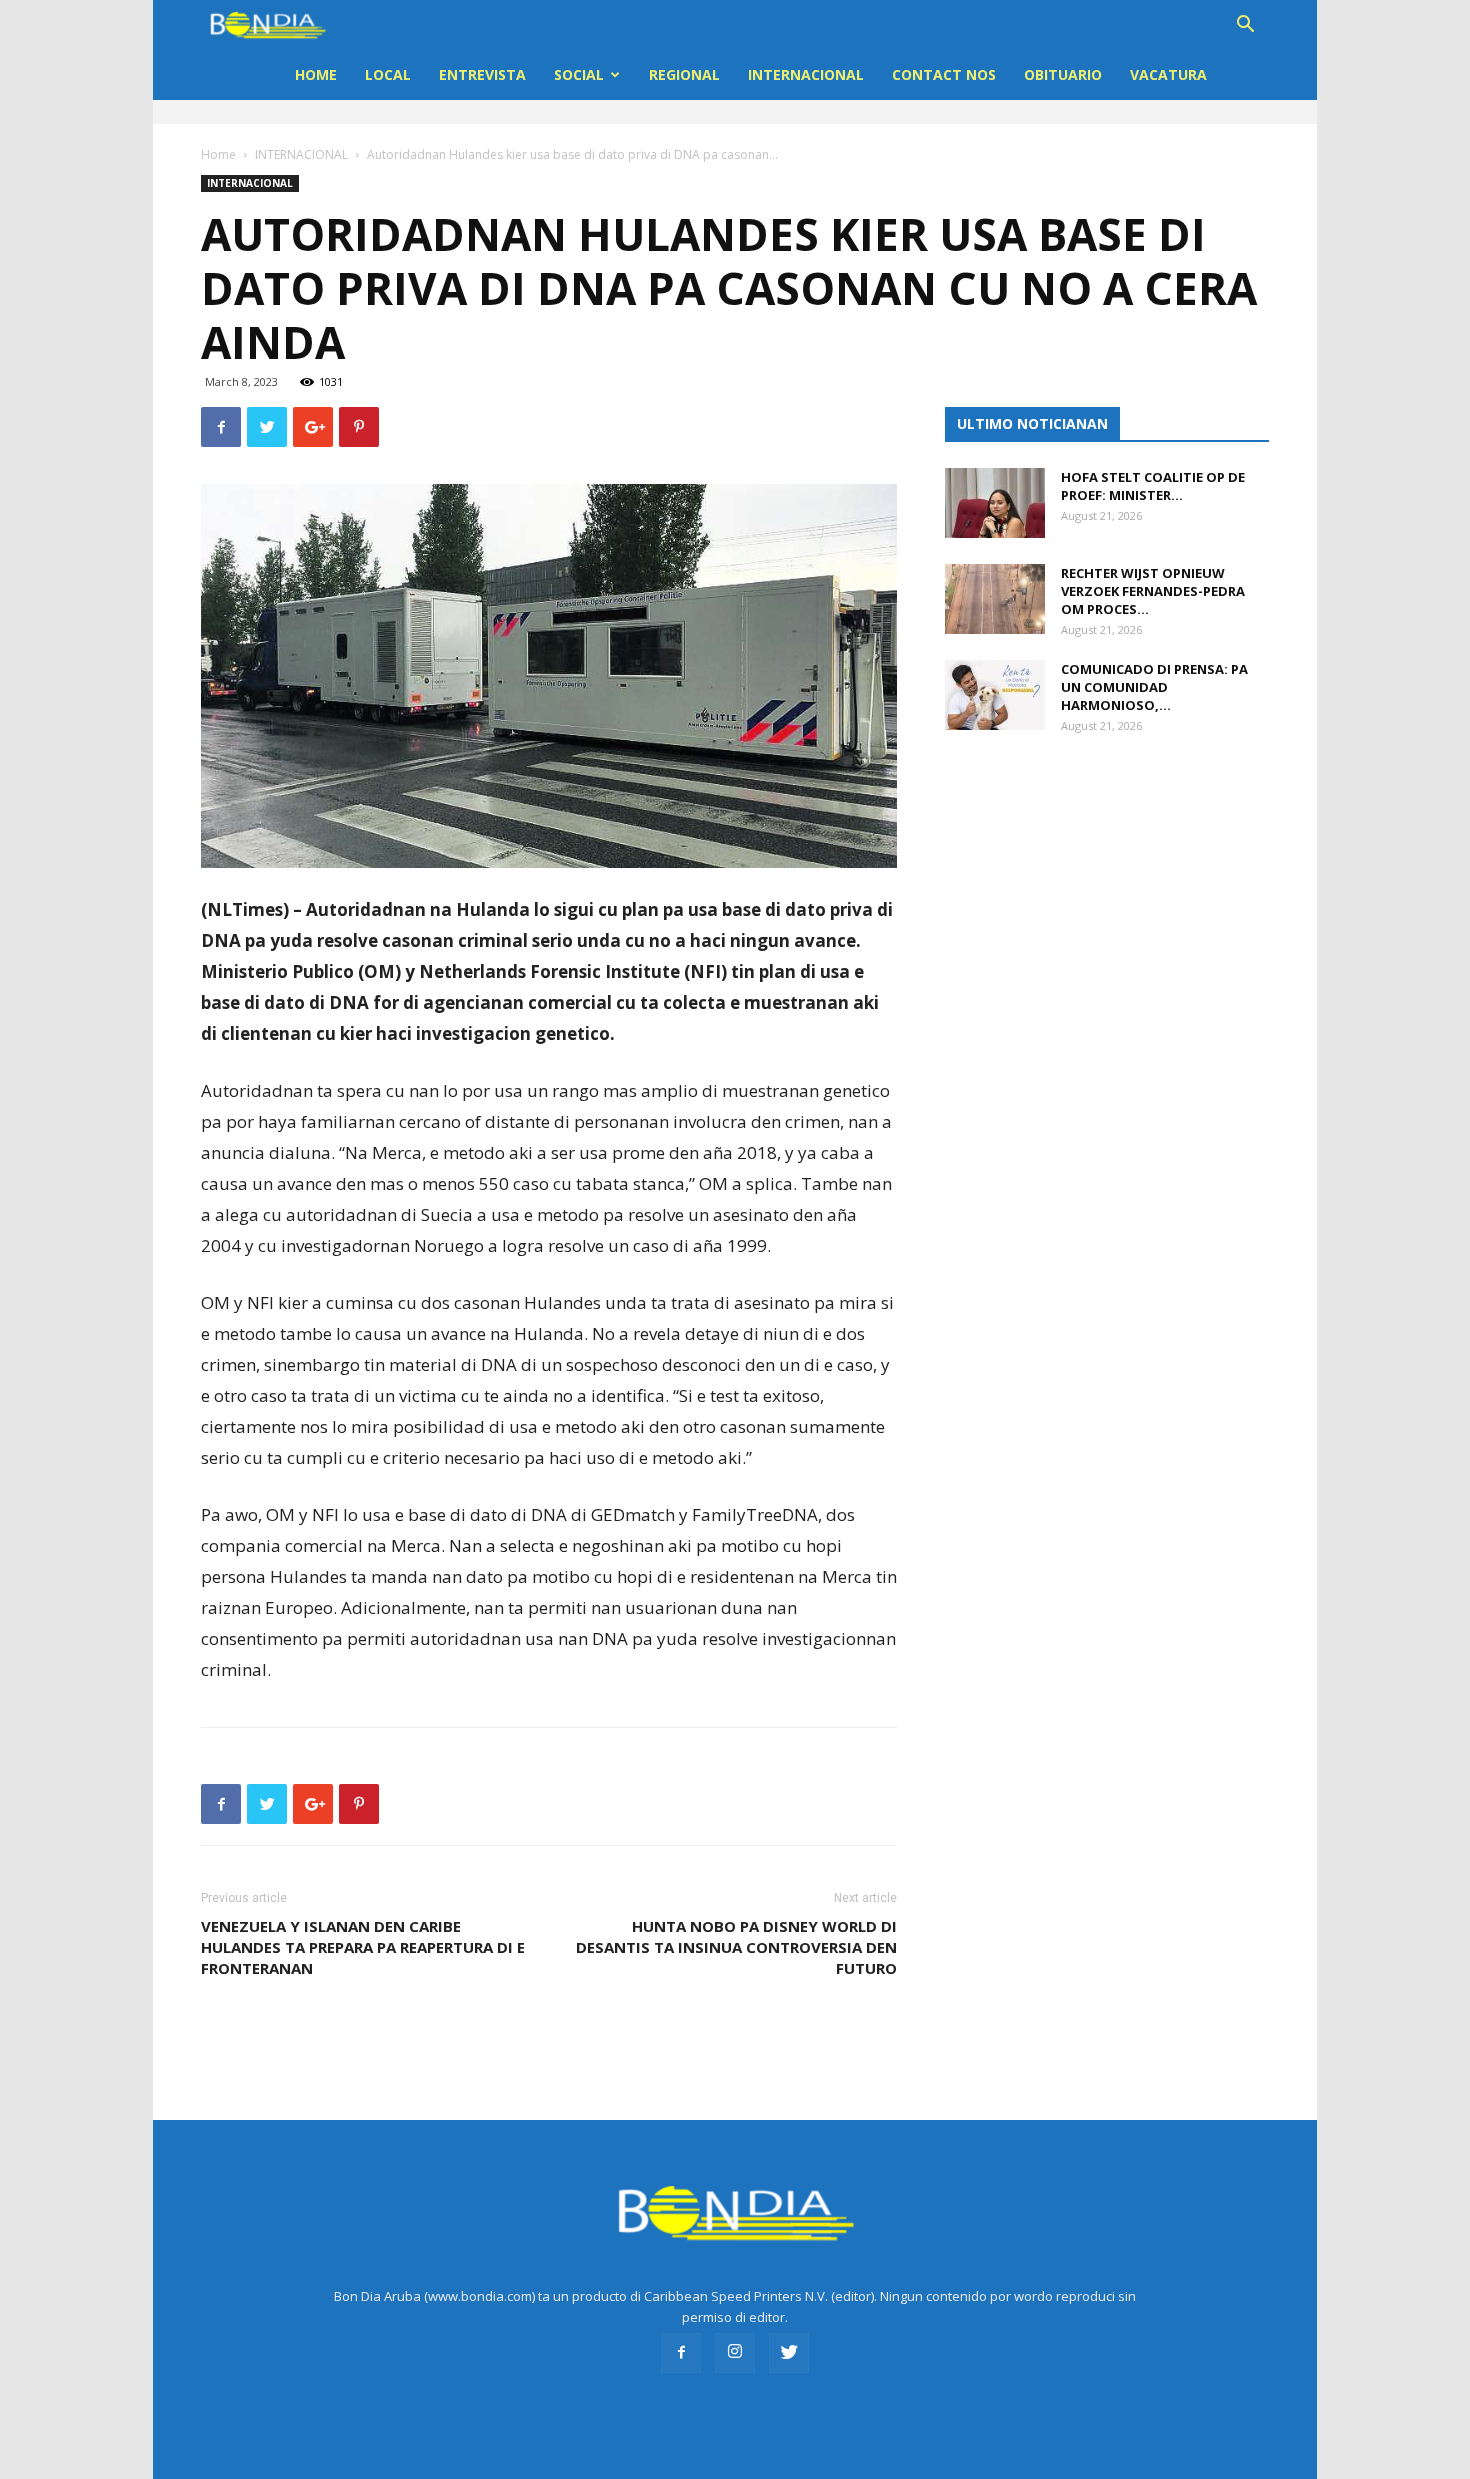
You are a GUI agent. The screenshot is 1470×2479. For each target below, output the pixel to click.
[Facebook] (681, 2353)
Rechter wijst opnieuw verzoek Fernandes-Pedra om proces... (1153, 591)
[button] (1245, 26)
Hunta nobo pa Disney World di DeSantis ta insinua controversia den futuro (736, 1947)
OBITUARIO (1063, 74)
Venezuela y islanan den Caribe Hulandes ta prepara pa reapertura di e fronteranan (363, 1947)
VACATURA (1168, 74)
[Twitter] (789, 2353)
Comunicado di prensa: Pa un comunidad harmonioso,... (1154, 687)
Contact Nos (944, 74)
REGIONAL (684, 74)
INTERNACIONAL (806, 74)
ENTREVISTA (482, 74)
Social (579, 74)
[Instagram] (735, 2353)
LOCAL (388, 74)
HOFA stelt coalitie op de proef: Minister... (1153, 486)
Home (316, 74)
